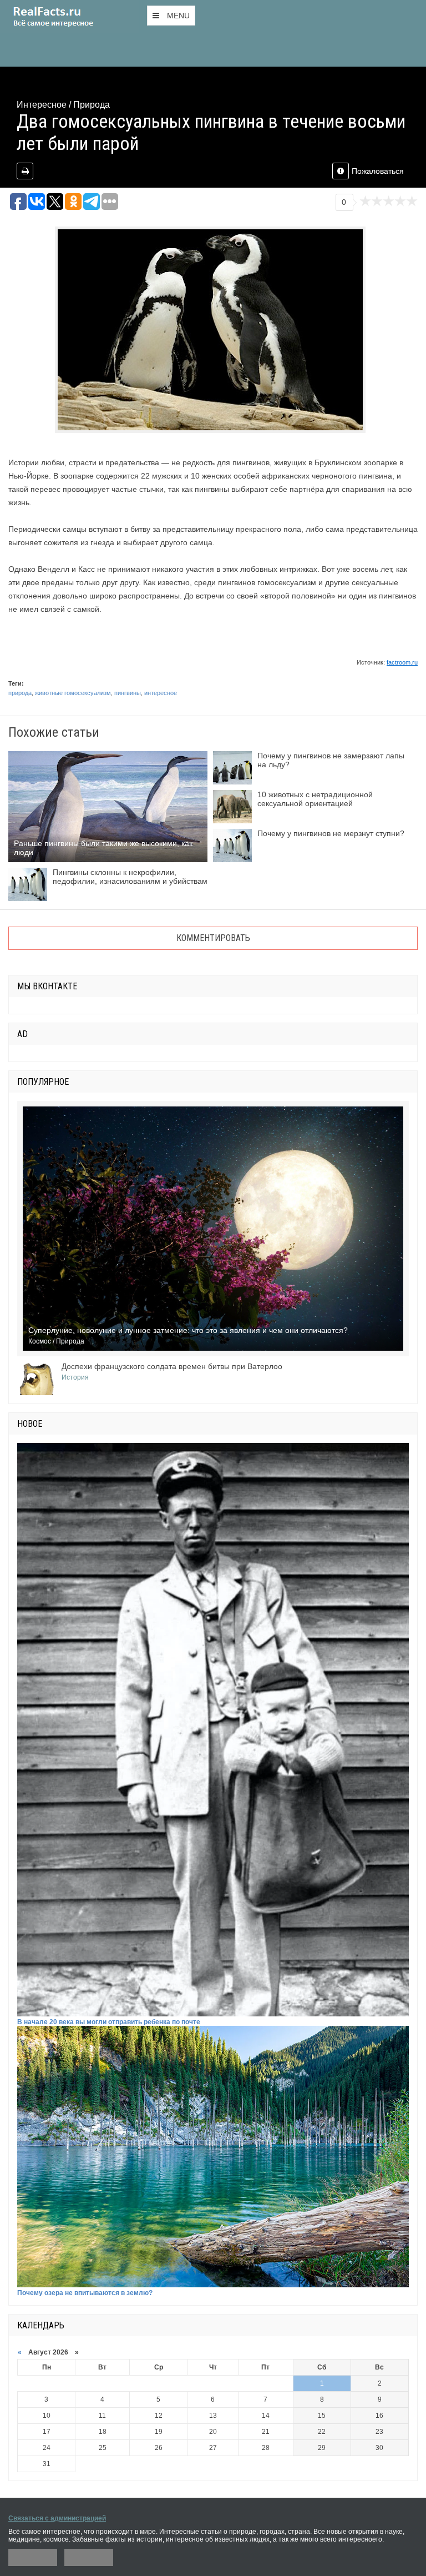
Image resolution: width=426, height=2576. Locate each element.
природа (20, 693)
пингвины (128, 693)
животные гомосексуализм (73, 693)
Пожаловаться (378, 171)
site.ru (69, 17)
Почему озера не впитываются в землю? (85, 2293)
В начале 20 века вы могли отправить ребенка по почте (109, 2022)
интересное (161, 693)
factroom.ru (402, 662)
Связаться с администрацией (57, 2518)
